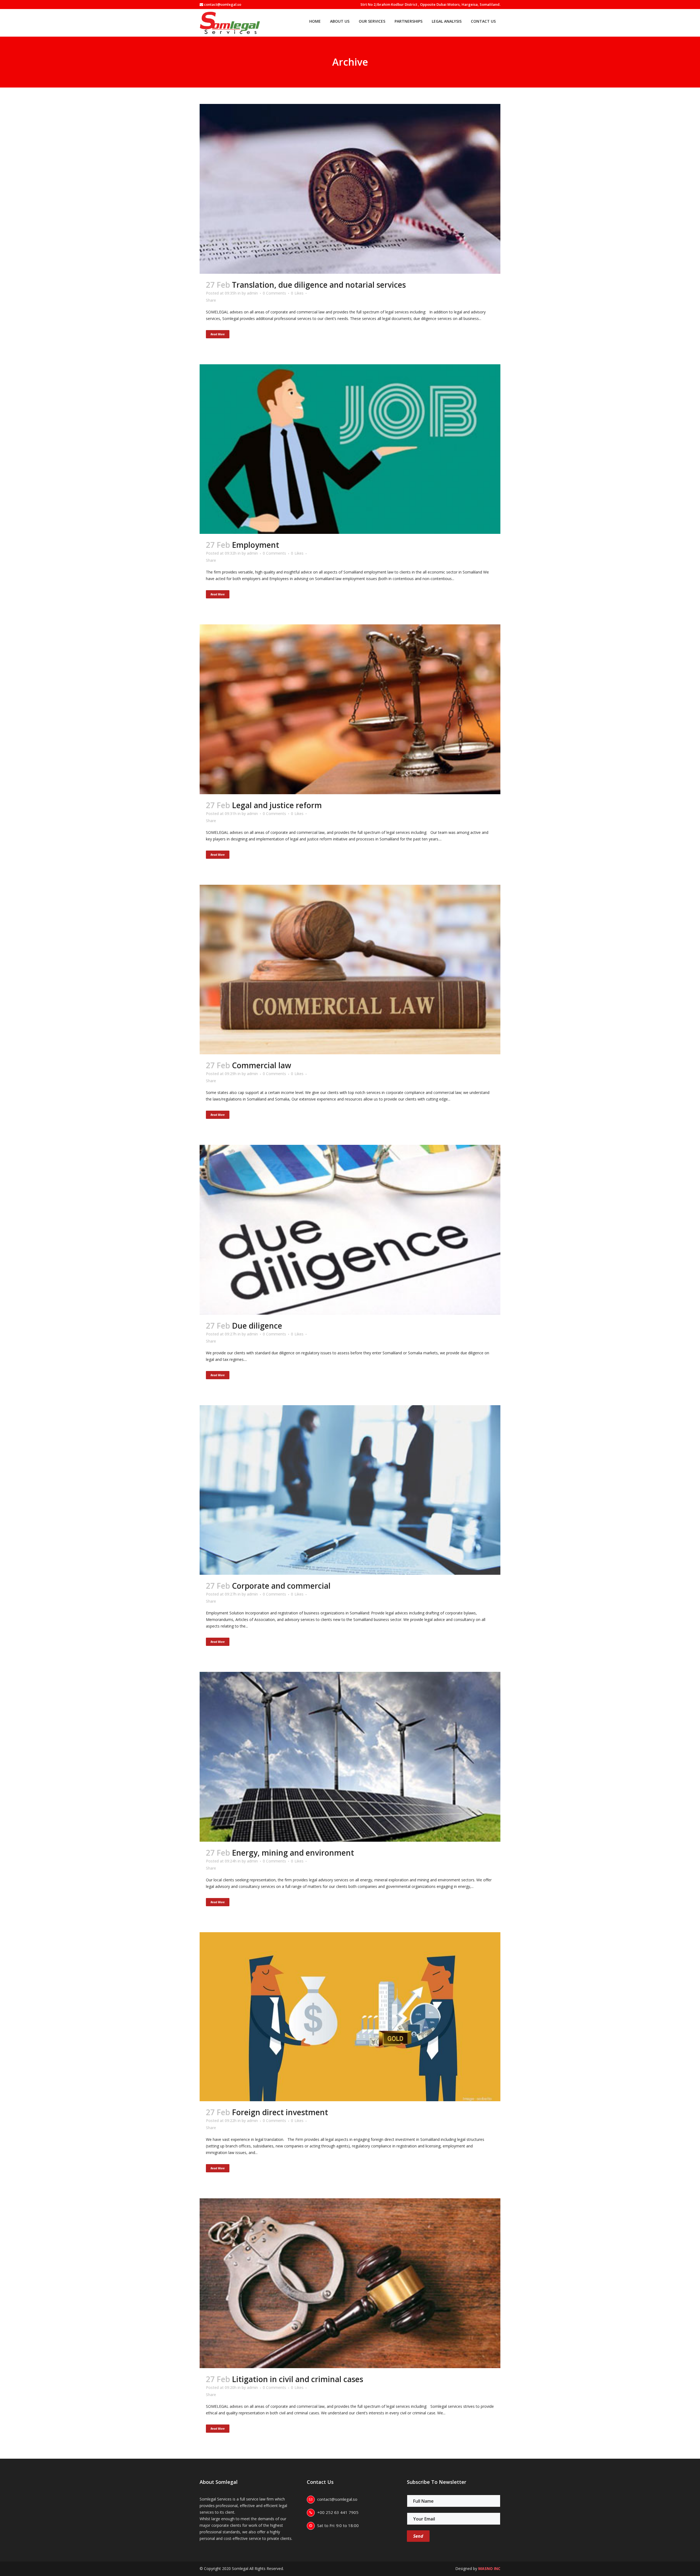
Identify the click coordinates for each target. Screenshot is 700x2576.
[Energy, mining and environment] (350, 1757)
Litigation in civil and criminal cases (297, 2379)
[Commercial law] (350, 970)
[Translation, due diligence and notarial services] (350, 189)
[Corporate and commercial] (350, 1490)
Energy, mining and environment (293, 1853)
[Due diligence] (350, 1230)
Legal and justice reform (277, 805)
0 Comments (274, 293)
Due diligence (257, 1326)
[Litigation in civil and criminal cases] (350, 2283)
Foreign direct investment (280, 2112)
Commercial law (262, 1065)
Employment (256, 545)
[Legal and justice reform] (350, 709)
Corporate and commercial (281, 1586)
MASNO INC (489, 2568)
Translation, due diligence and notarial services (319, 285)
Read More (218, 334)
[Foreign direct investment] (350, 2017)
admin (252, 293)
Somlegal (240, 2568)
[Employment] (350, 449)
